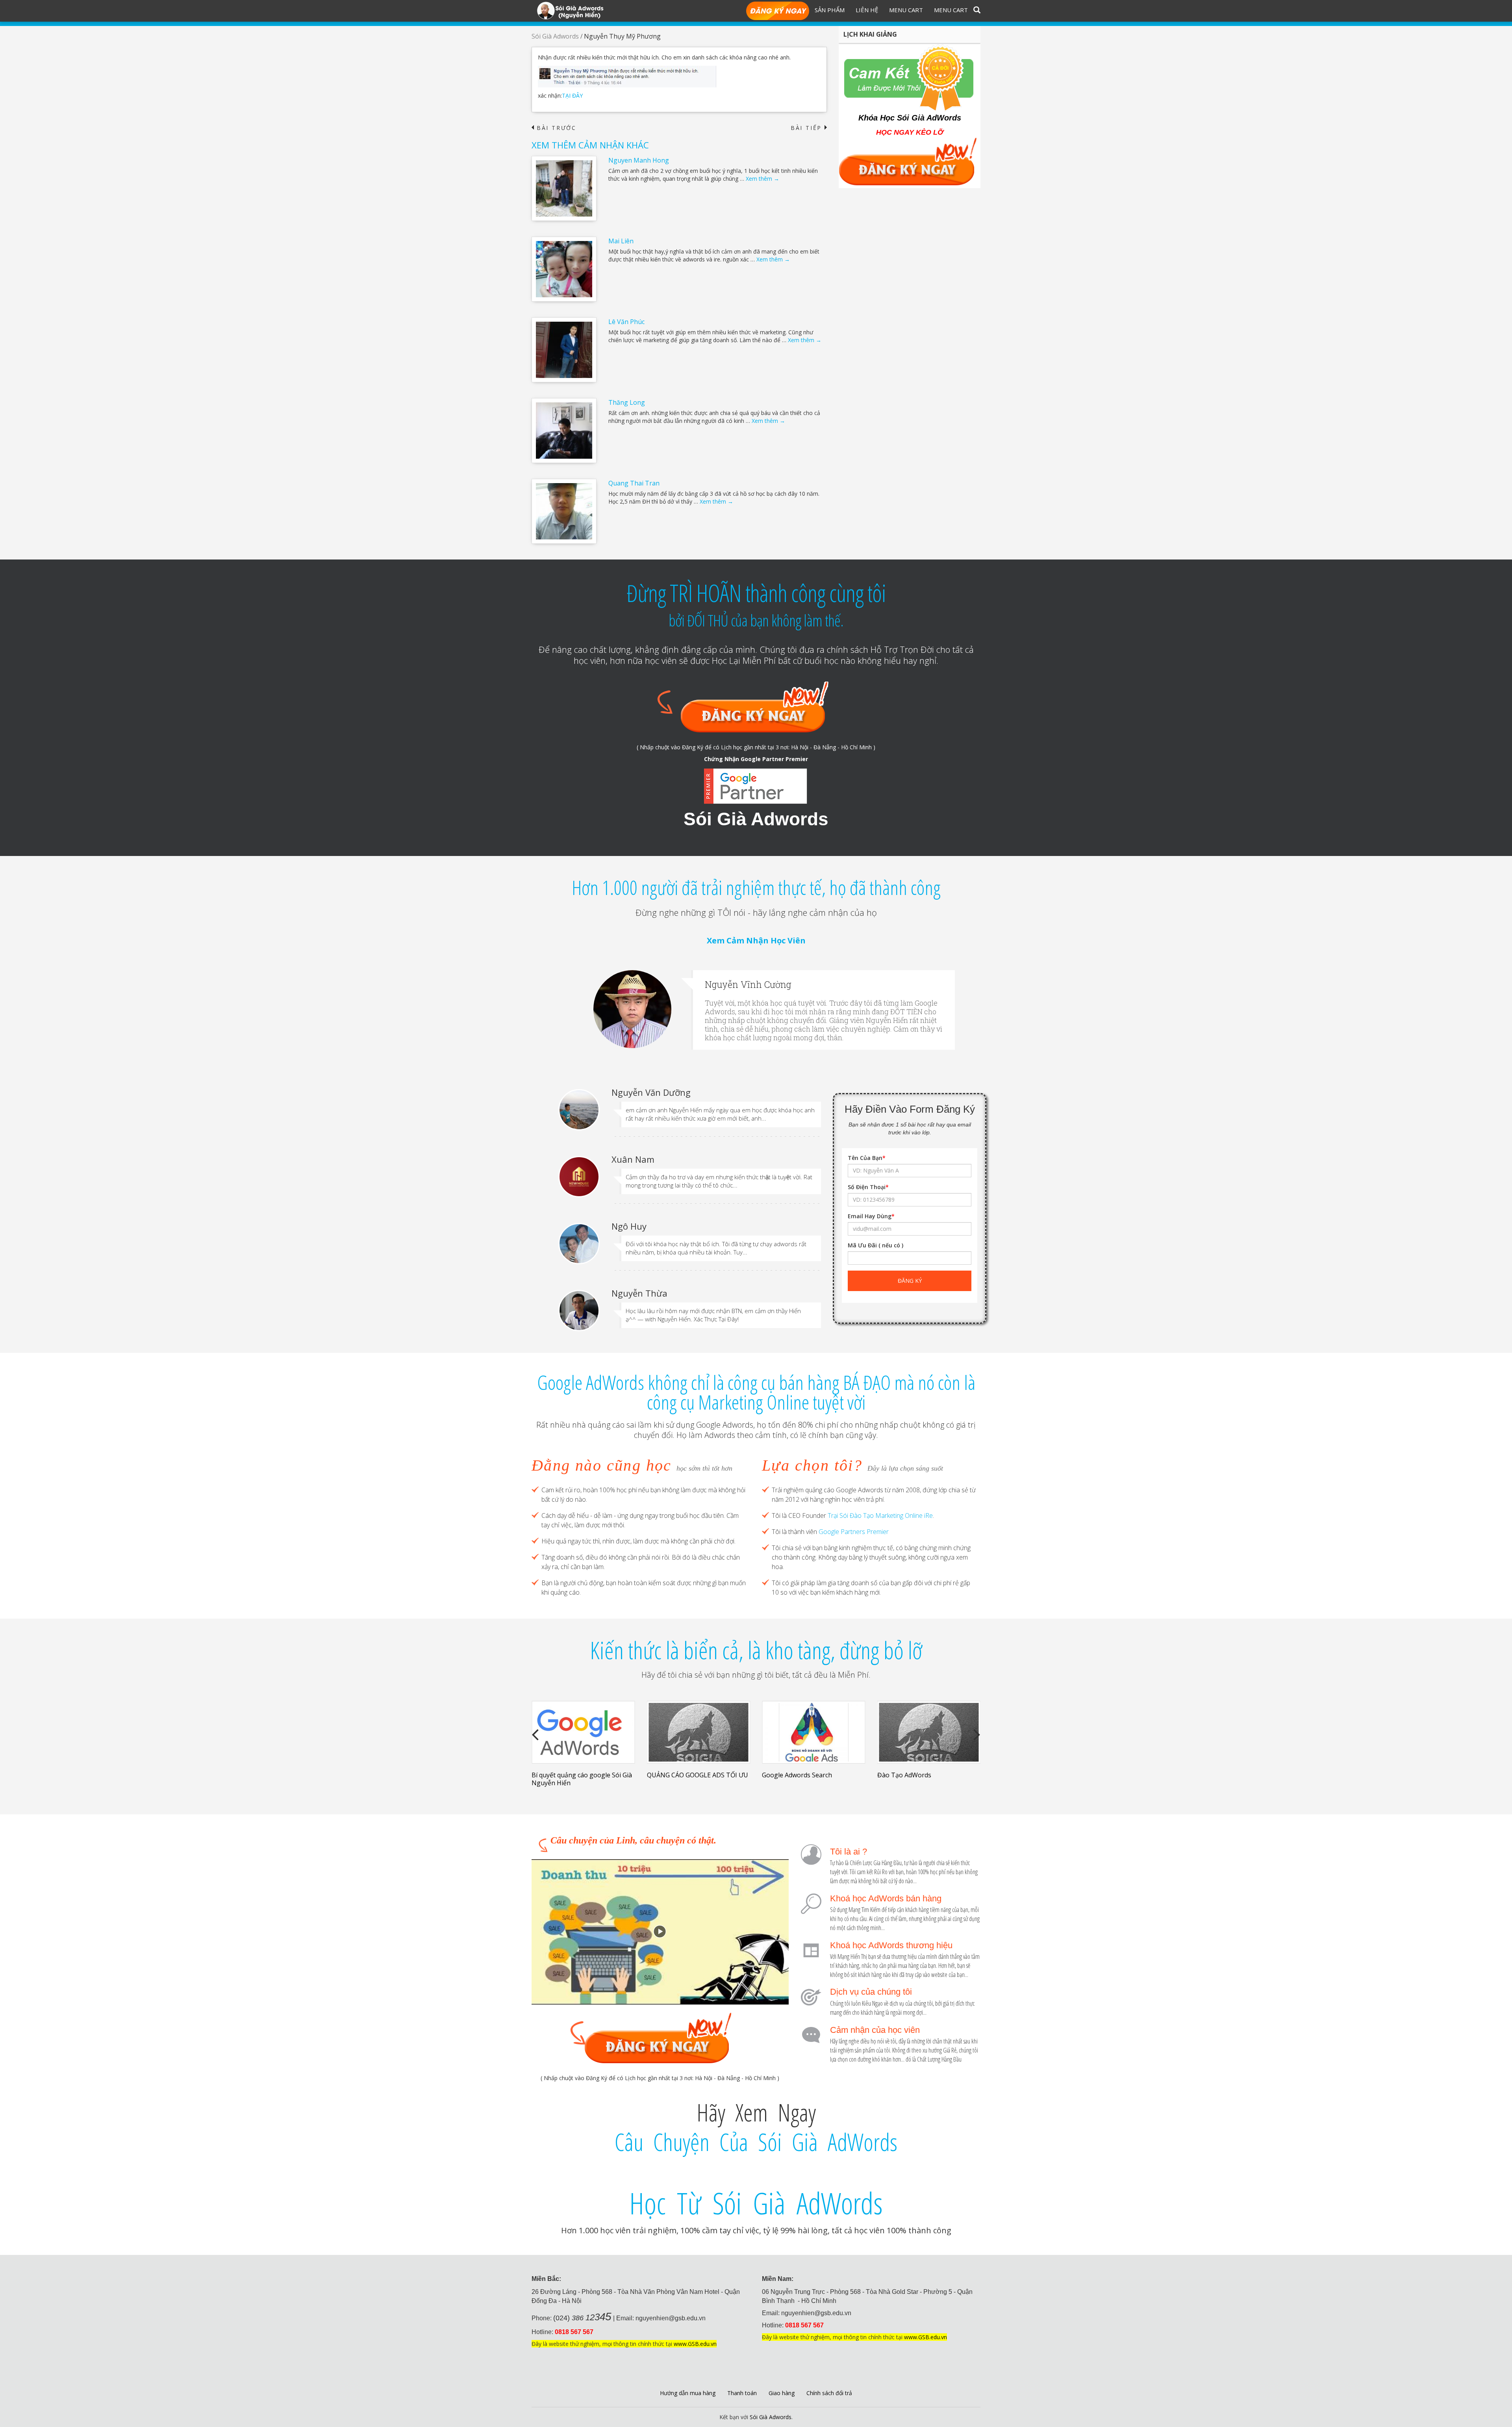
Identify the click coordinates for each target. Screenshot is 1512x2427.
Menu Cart (906, 10)
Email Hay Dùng (871, 1216)
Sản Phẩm (830, 10)
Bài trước (554, 128)
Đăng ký (778, 11)
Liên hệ (867, 10)
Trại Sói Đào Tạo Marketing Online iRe (880, 1515)
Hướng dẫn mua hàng (688, 2393)
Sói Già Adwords (555, 36)
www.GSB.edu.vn (695, 2344)
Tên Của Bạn (867, 1158)
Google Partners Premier (854, 1532)
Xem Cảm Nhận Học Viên (756, 940)
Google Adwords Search (682, 1775)
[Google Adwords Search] (699, 1732)
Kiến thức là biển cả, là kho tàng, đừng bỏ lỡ (756, 1650)
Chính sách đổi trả (829, 2393)
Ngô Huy (629, 1226)
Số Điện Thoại (868, 1187)
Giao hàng (782, 2393)
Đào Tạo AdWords (789, 1775)
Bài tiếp (809, 128)
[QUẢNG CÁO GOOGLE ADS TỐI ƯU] (583, 1732)
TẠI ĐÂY (572, 95)
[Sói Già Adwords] (570, 10)
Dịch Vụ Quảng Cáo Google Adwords (917, 1779)
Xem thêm (762, 179)
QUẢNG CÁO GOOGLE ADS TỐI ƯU (582, 1775)
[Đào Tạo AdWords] (814, 1732)
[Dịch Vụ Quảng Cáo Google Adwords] (929, 1732)
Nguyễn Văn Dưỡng (651, 1092)
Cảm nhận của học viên (875, 2030)
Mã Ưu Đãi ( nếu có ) (876, 1245)
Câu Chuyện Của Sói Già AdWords (756, 2142)
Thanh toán (742, 2393)
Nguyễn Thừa (639, 1293)
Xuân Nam (633, 1159)
